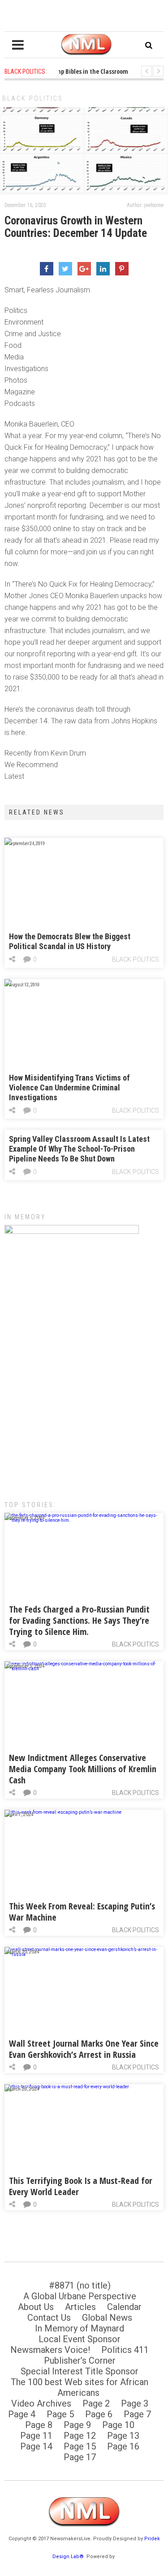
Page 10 (118, 2425)
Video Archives (41, 2403)
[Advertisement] (84, 1396)
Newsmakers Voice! (50, 2350)
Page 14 (36, 2446)
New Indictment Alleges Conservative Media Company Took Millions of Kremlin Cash (83, 1769)
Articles (80, 2307)
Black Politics (33, 98)
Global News (107, 2318)
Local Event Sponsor (80, 2339)
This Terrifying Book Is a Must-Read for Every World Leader (81, 2186)
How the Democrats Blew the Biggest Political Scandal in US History (70, 941)
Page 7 (137, 2414)
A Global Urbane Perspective (80, 2296)
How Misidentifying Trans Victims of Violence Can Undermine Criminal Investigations (69, 1087)
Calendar (124, 2307)
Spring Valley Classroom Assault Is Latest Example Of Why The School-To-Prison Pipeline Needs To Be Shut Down (79, 1149)
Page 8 (39, 2425)
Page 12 (80, 2436)
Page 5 (60, 2414)
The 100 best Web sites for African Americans (80, 2387)
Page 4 (22, 2414)
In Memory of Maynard (80, 2328)
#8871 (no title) (80, 2285)
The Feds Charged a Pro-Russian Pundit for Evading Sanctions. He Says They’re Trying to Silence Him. (79, 1620)
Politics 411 (125, 2350)
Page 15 (80, 2446)
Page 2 (96, 2403)
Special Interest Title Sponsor (80, 2371)
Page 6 (99, 2414)
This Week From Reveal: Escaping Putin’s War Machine (82, 1912)
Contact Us (49, 2318)
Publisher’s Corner (80, 2361)
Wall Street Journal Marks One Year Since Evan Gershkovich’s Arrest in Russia (84, 2049)
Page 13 (123, 2436)
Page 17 (80, 2457)
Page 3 (135, 2403)
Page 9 (77, 2425)
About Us (36, 2307)
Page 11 (36, 2436)
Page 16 (123, 2446)
